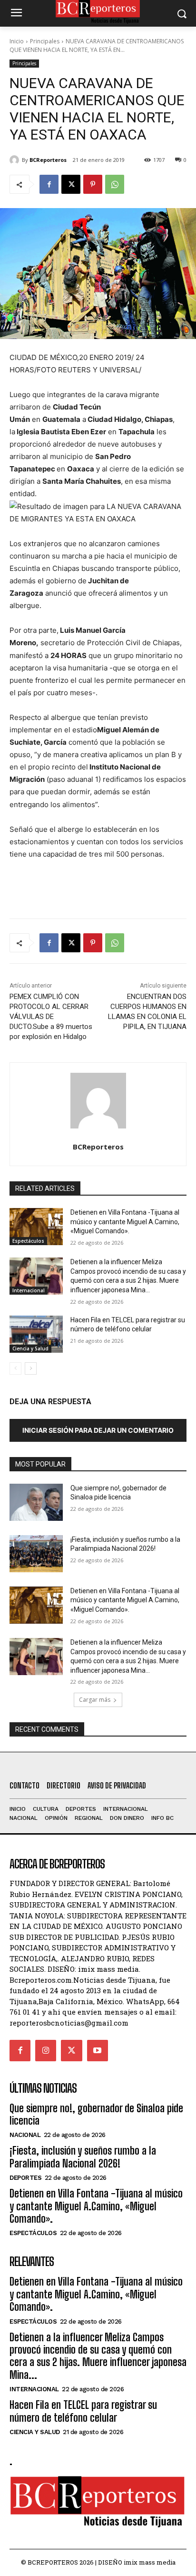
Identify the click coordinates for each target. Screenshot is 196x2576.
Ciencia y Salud (30, 1348)
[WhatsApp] (115, 184)
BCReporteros (48, 160)
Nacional (25, 2135)
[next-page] (31, 1368)
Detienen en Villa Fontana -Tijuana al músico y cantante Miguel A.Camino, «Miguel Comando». (125, 1222)
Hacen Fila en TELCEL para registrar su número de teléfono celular (83, 2411)
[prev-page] (15, 1368)
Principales (45, 41)
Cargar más (95, 1700)
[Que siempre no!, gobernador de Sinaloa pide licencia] (36, 1502)
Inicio (17, 41)
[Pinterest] (93, 184)
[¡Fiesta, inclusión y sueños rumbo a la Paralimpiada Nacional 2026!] (36, 1554)
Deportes (25, 2178)
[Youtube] (98, 2050)
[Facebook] (49, 184)
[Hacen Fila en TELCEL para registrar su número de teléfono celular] (36, 1334)
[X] (71, 184)
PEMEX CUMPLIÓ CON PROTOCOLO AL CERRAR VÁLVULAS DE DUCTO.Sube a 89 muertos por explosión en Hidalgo (51, 1017)
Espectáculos (28, 1241)
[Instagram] (46, 2050)
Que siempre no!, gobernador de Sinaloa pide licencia (96, 2114)
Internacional (29, 1290)
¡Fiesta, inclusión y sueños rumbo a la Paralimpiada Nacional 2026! (83, 2157)
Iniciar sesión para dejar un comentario (98, 1430)
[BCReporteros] (16, 160)
